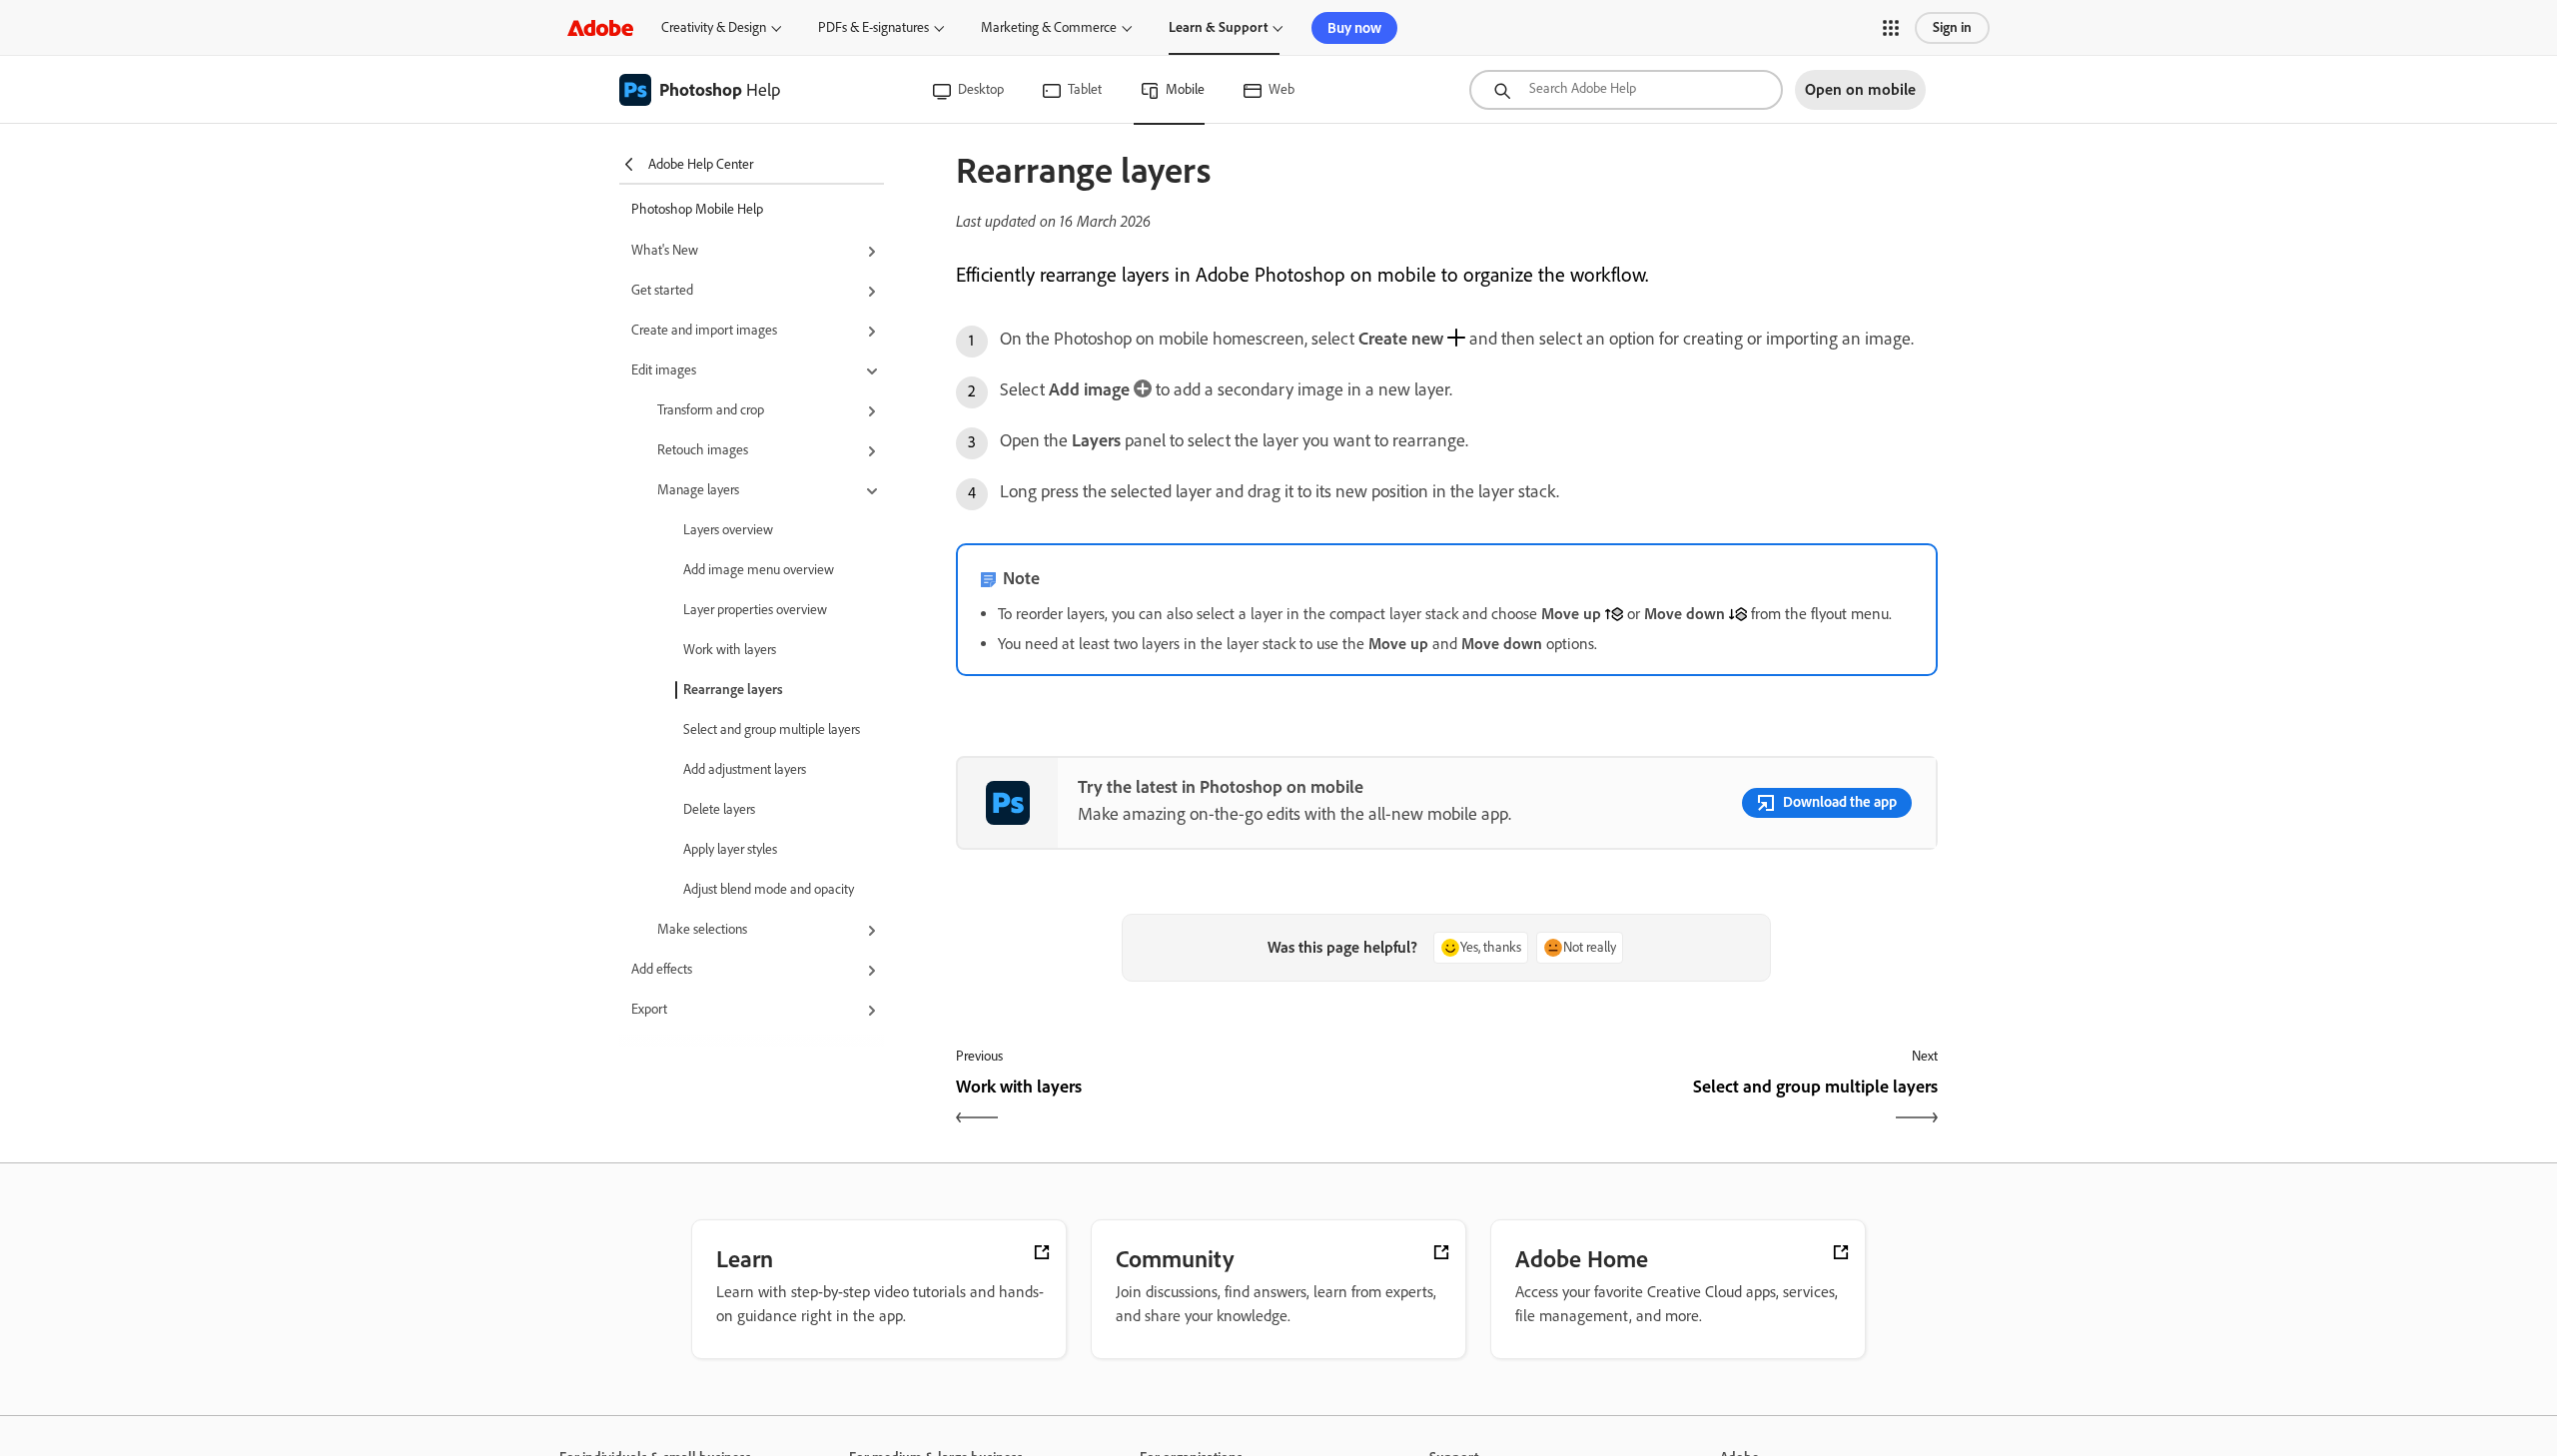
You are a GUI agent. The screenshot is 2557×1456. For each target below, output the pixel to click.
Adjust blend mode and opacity (769, 889)
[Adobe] (600, 27)
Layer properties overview (755, 610)
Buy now (1354, 28)
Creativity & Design (714, 27)
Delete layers (719, 809)
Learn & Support (1218, 27)
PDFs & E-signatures (873, 27)
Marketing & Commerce (1049, 27)
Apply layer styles (730, 849)
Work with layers (730, 650)
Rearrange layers (733, 690)
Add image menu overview (759, 570)
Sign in (1952, 27)
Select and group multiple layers (772, 729)
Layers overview (728, 530)
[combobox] (1626, 90)
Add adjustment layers (745, 769)
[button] (1891, 28)
